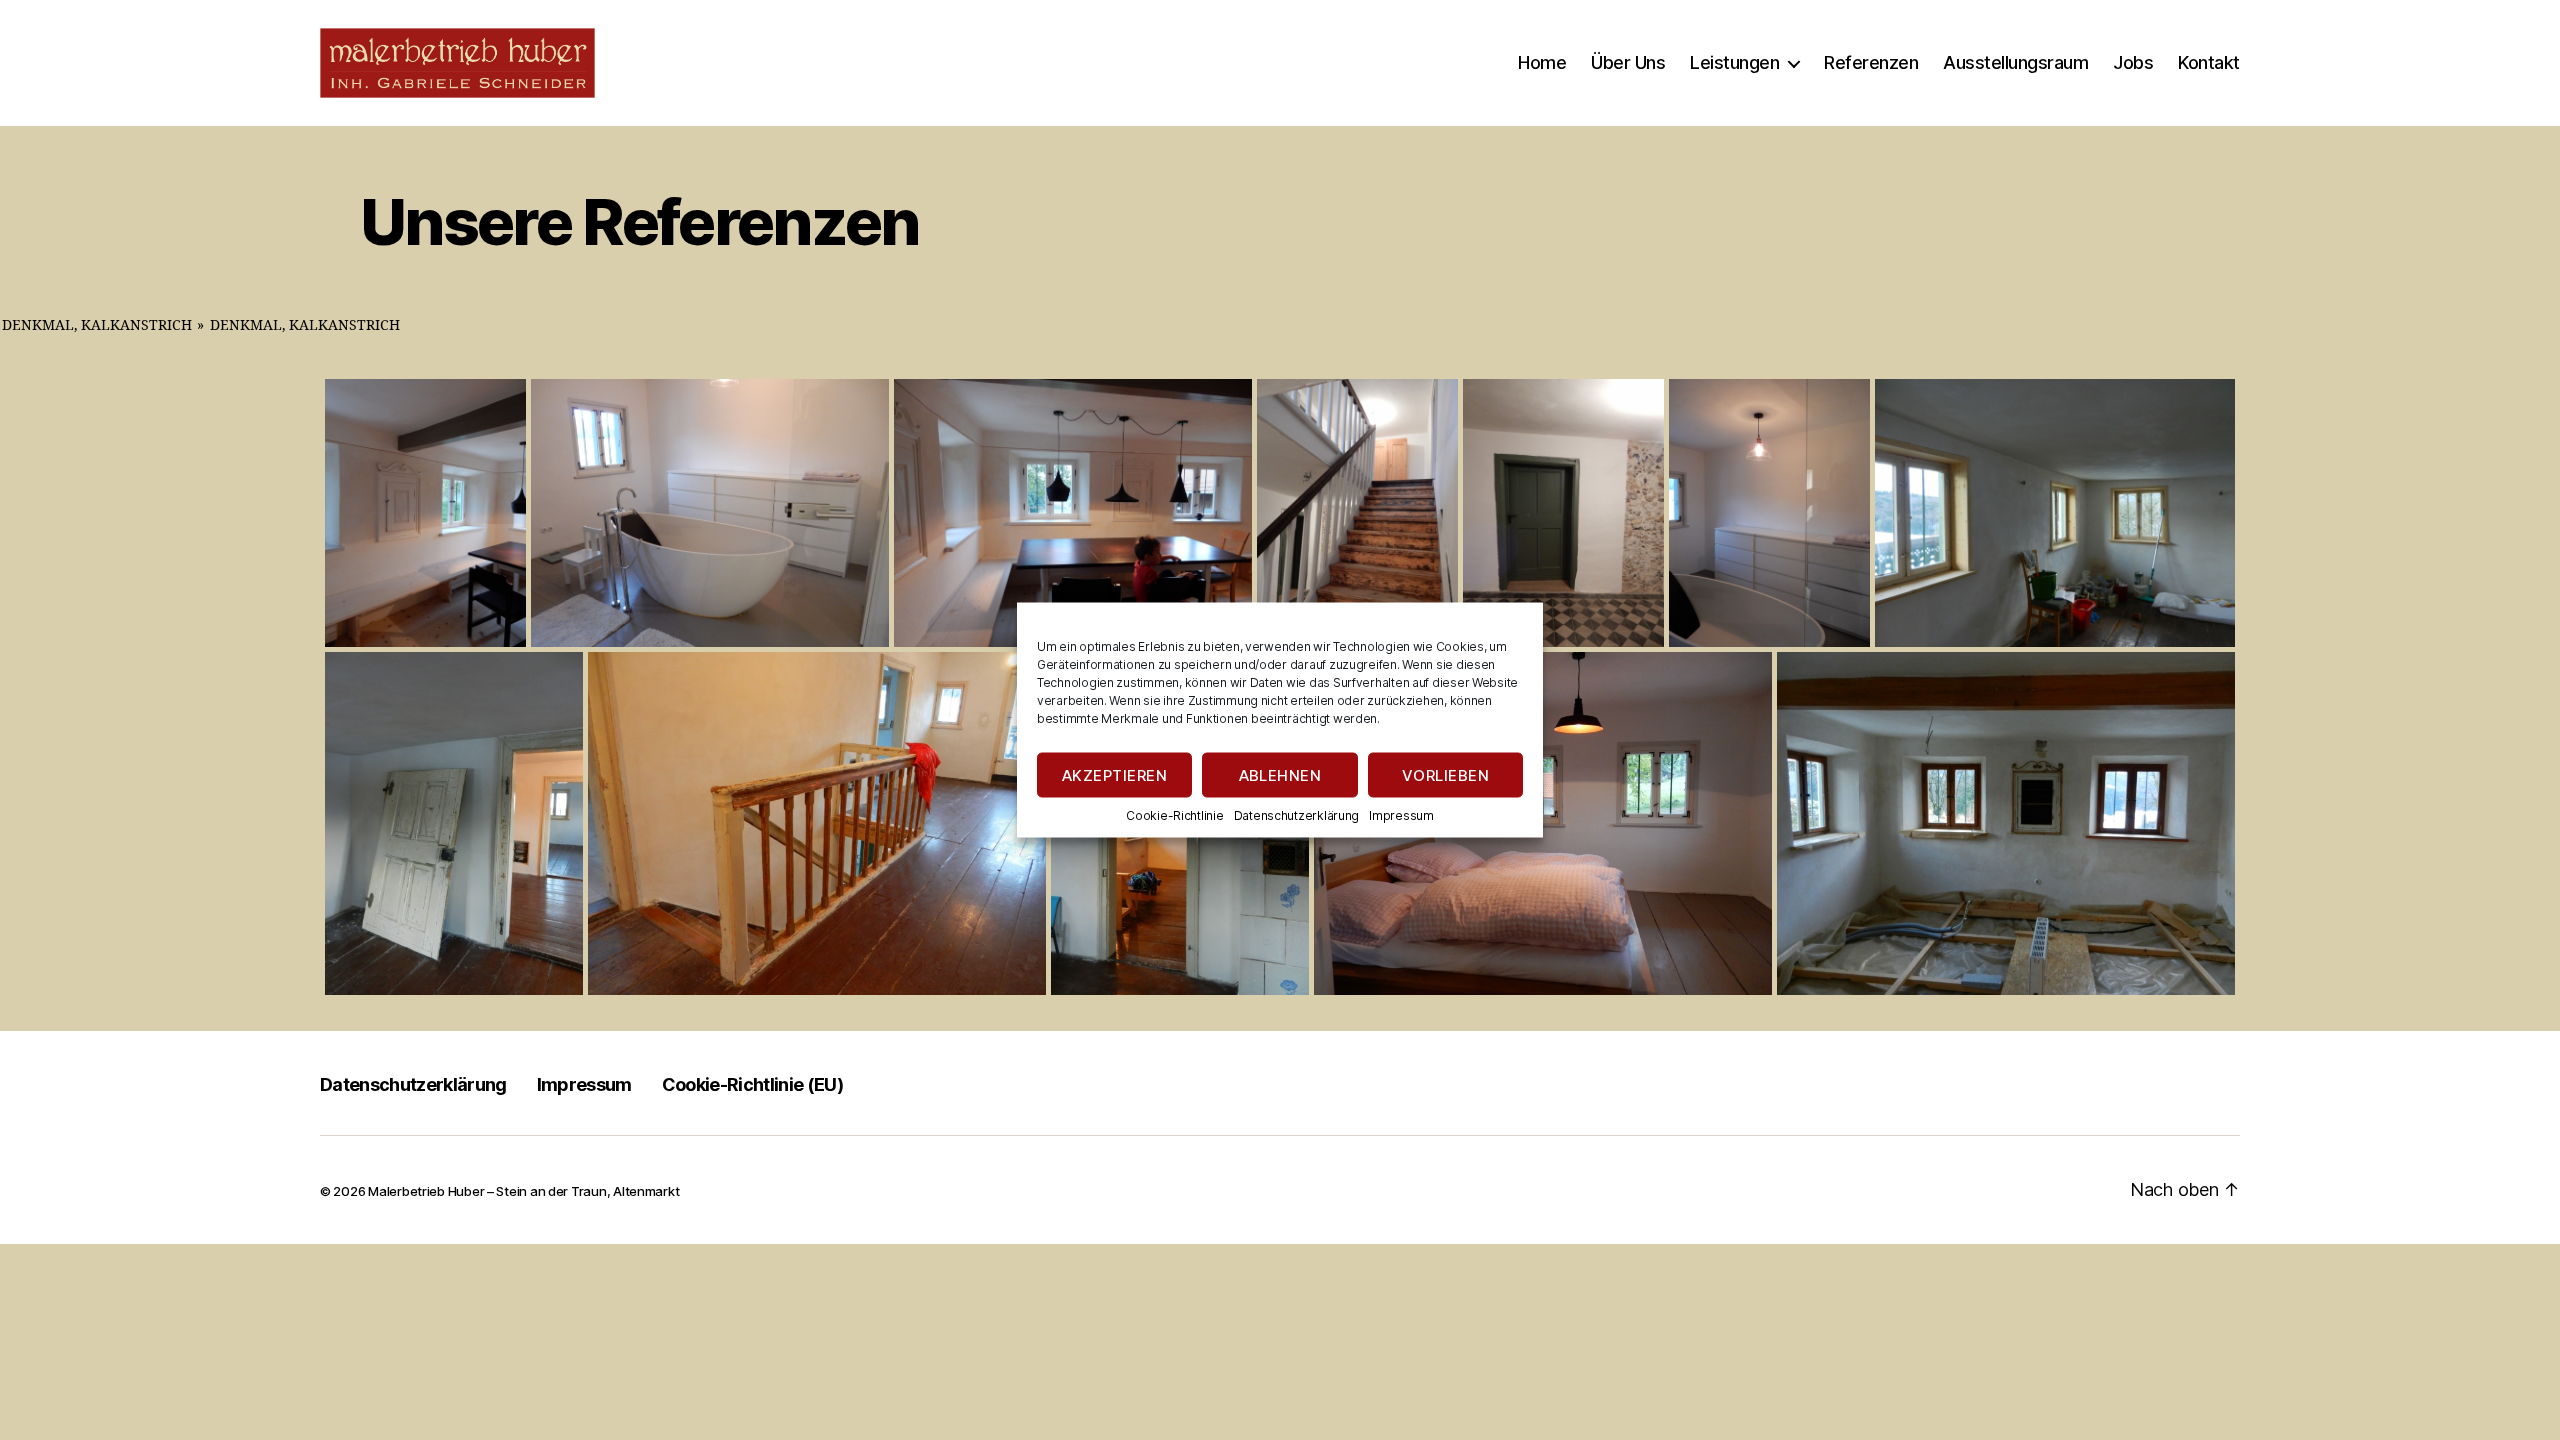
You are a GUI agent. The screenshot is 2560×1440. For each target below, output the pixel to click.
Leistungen (1734, 62)
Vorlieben (1446, 774)
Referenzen (1871, 62)
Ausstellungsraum (2015, 62)
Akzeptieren (1115, 774)
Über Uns (1628, 62)
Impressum (1401, 815)
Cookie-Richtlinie (1174, 815)
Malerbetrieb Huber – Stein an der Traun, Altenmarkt (523, 1191)
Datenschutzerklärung (1297, 815)
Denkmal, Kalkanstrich (97, 325)
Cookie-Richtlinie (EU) (752, 1084)
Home (1542, 62)
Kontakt (2209, 62)
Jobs (2133, 62)
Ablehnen (1280, 774)
